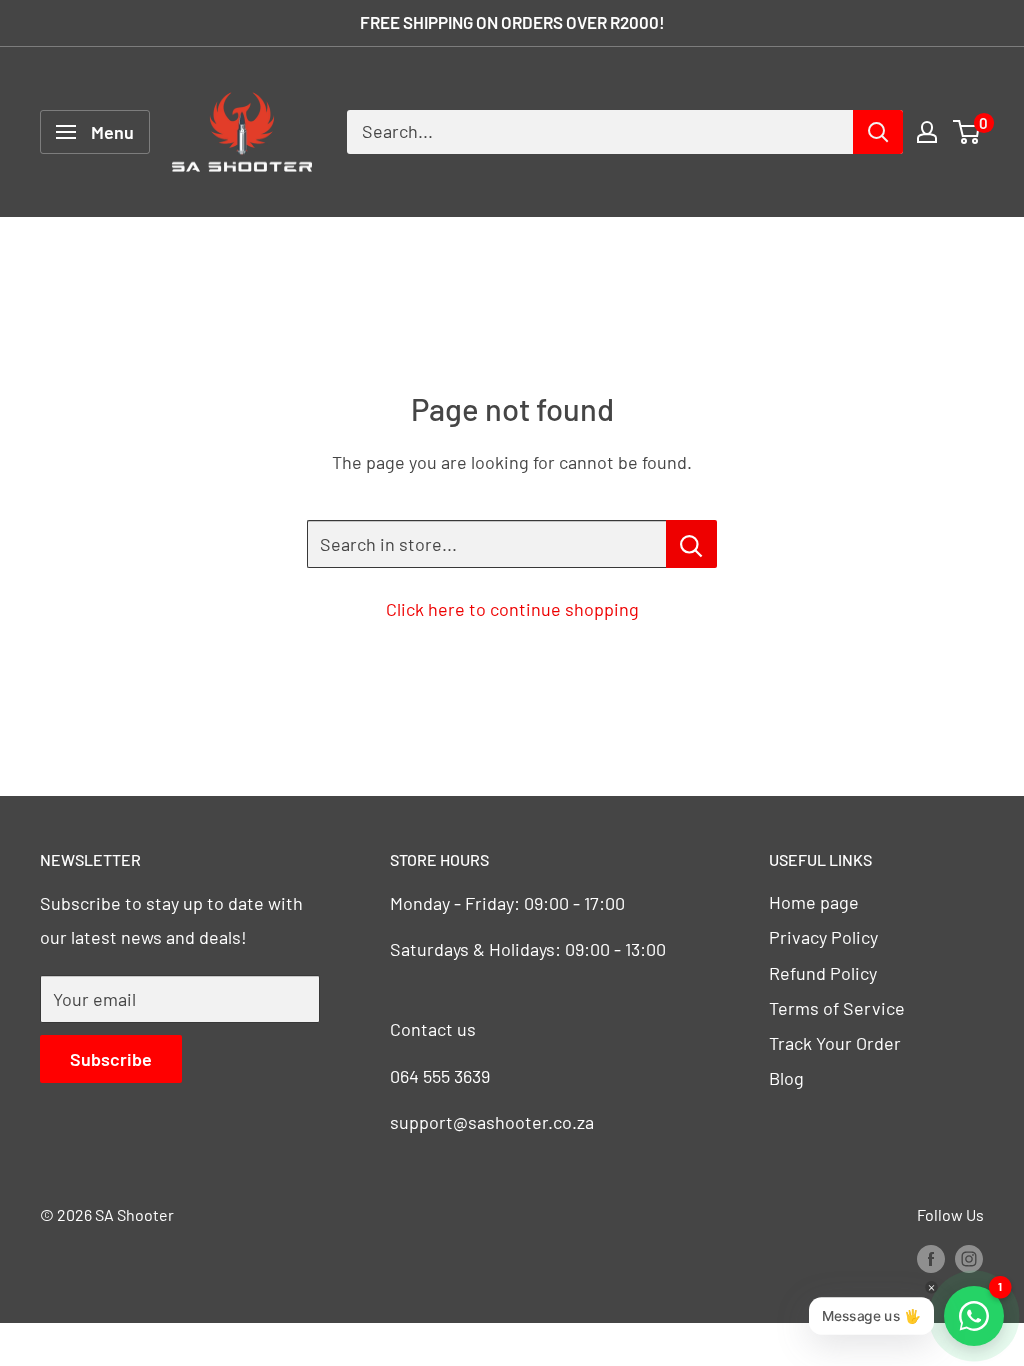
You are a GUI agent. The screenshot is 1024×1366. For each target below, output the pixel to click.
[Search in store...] (691, 544)
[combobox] (600, 132)
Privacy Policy (823, 937)
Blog (786, 1078)
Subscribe (111, 1059)
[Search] (878, 132)
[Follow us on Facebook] (931, 1257)
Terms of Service (837, 1008)
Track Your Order (835, 1043)
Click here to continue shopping (512, 609)
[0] (967, 132)
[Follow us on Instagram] (969, 1257)
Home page (814, 902)
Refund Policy (823, 973)
